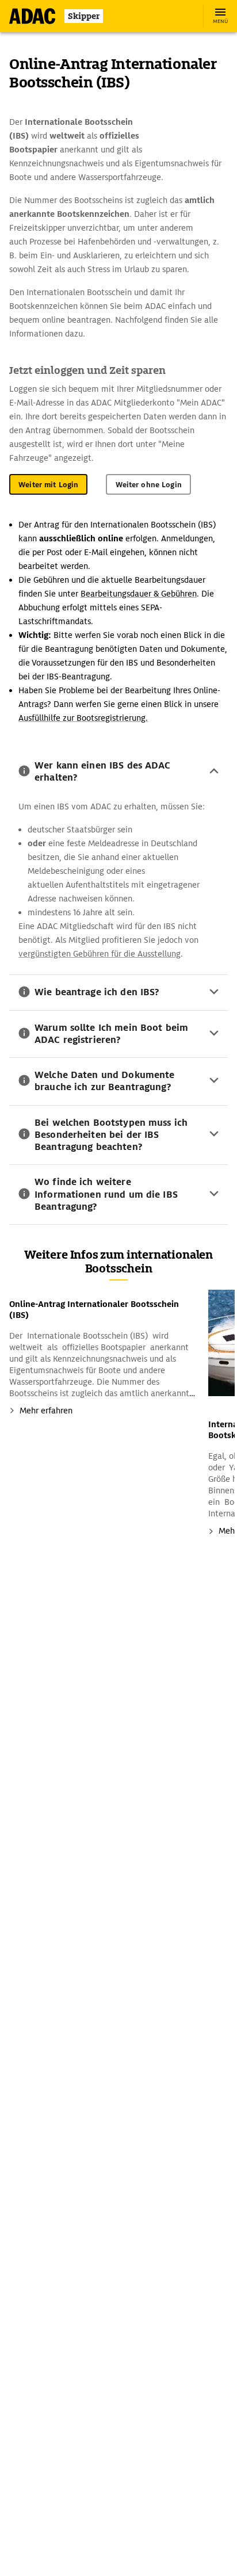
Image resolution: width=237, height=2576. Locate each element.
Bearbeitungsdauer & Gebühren (139, 594)
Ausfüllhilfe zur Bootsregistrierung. (83, 718)
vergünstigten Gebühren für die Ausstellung (100, 954)
